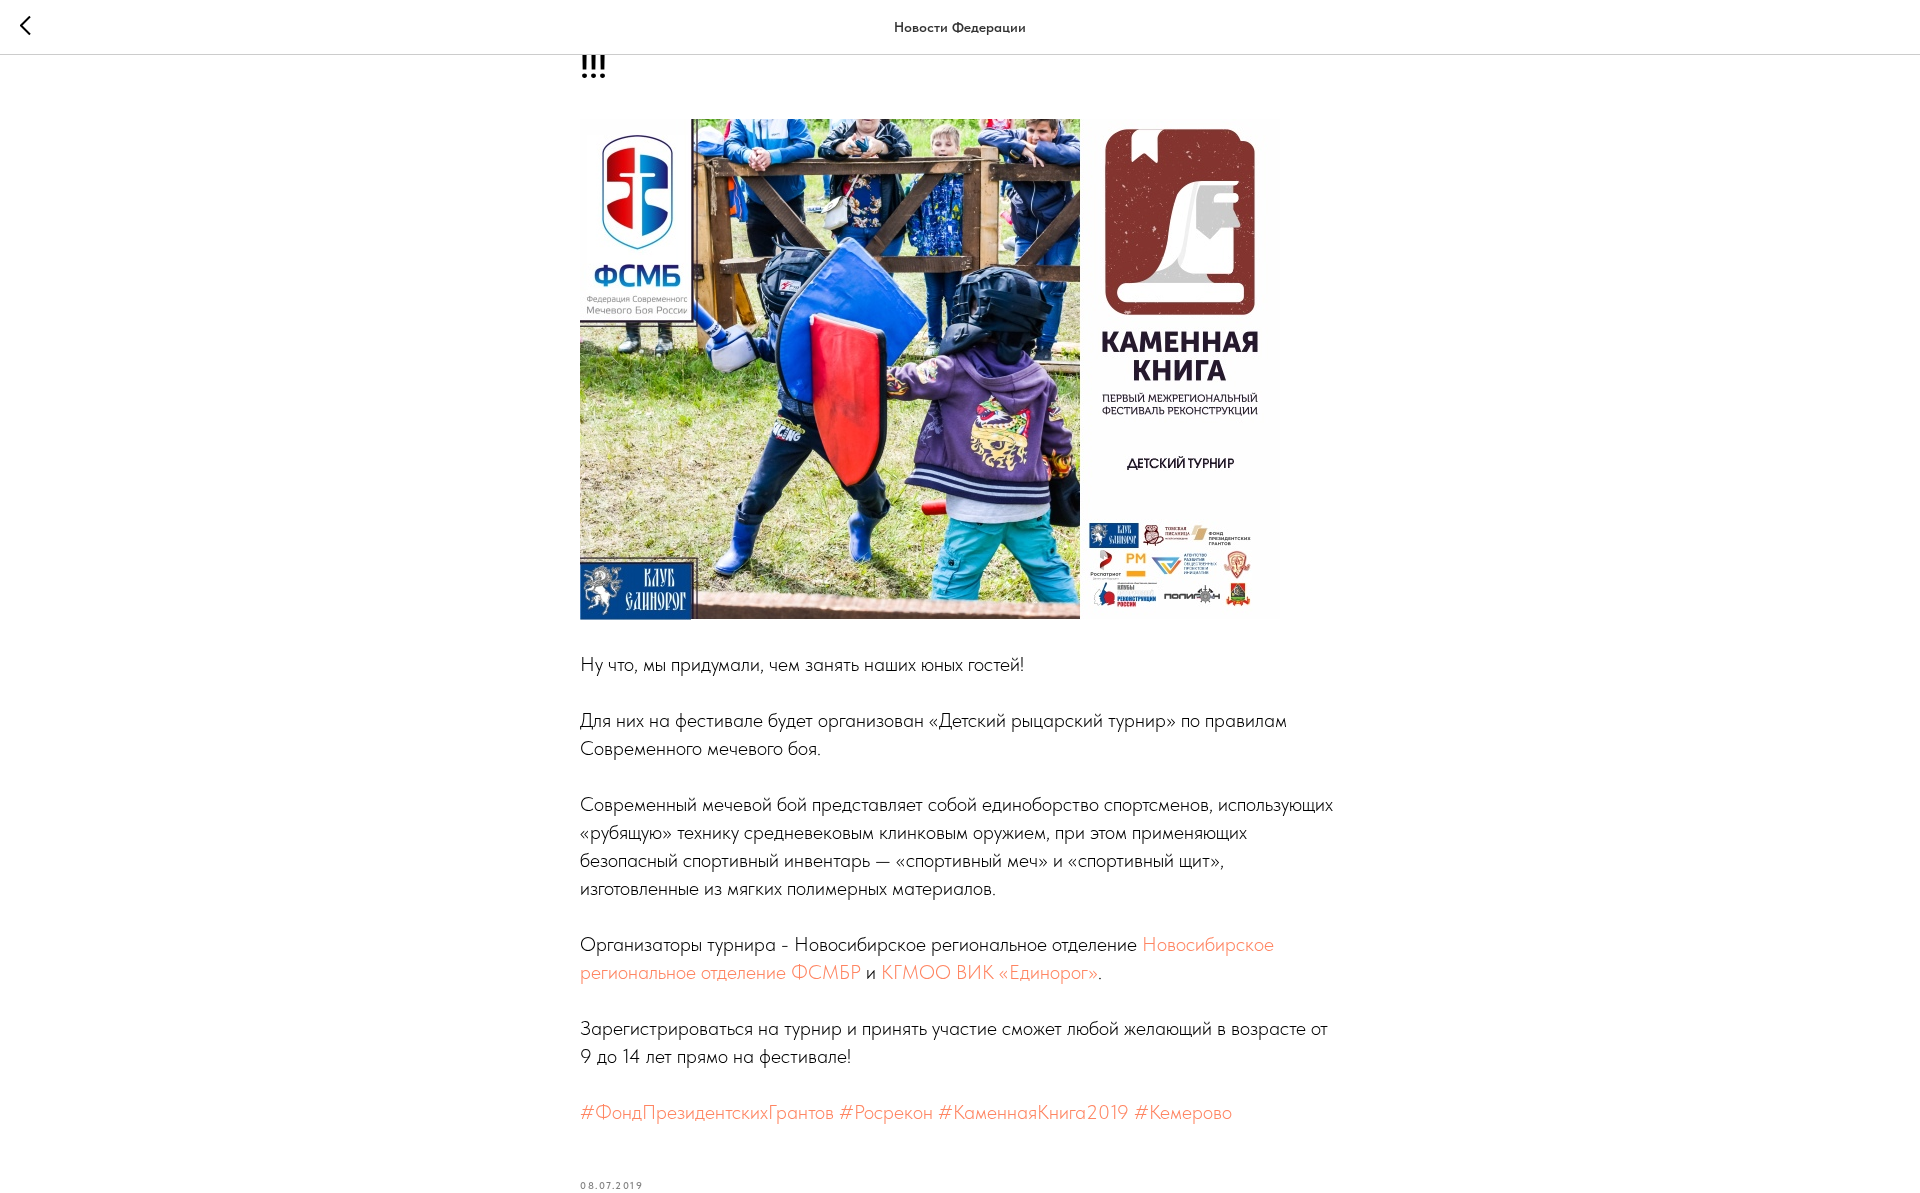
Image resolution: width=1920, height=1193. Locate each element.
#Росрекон (886, 1112)
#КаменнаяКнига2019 (1033, 1112)
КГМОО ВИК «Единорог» (989, 972)
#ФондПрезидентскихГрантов (707, 1112)
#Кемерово (1183, 1112)
